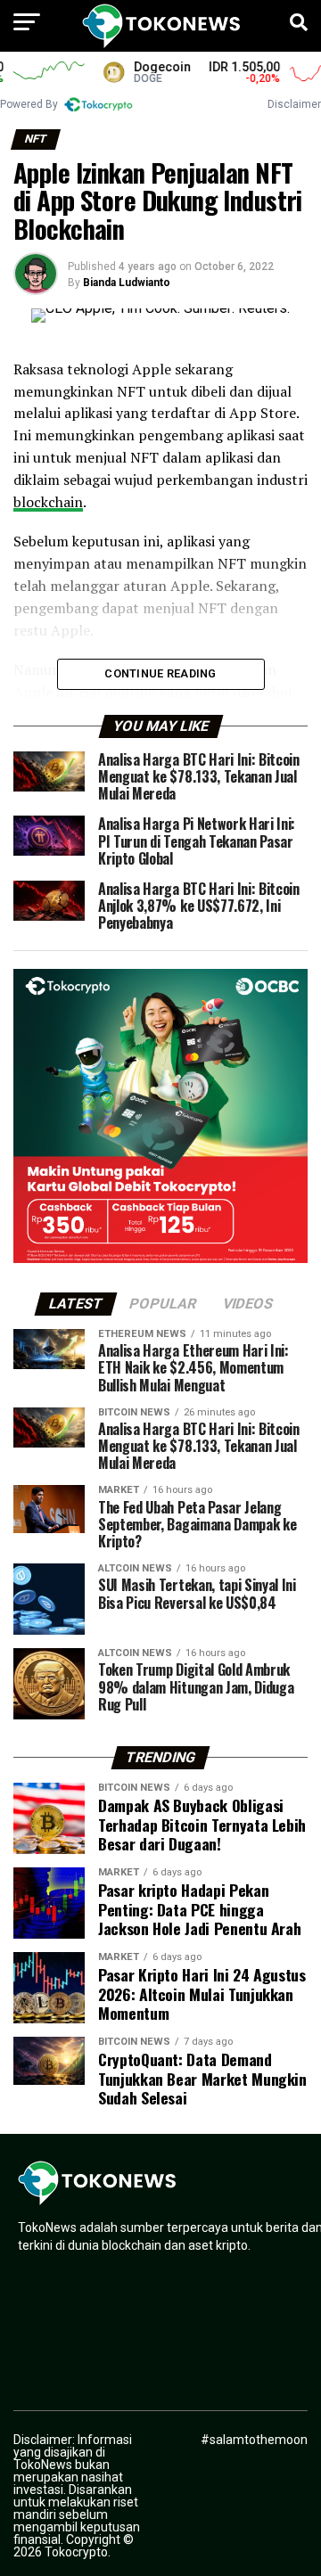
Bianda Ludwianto (127, 283)
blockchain (48, 502)
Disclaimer (294, 104)
